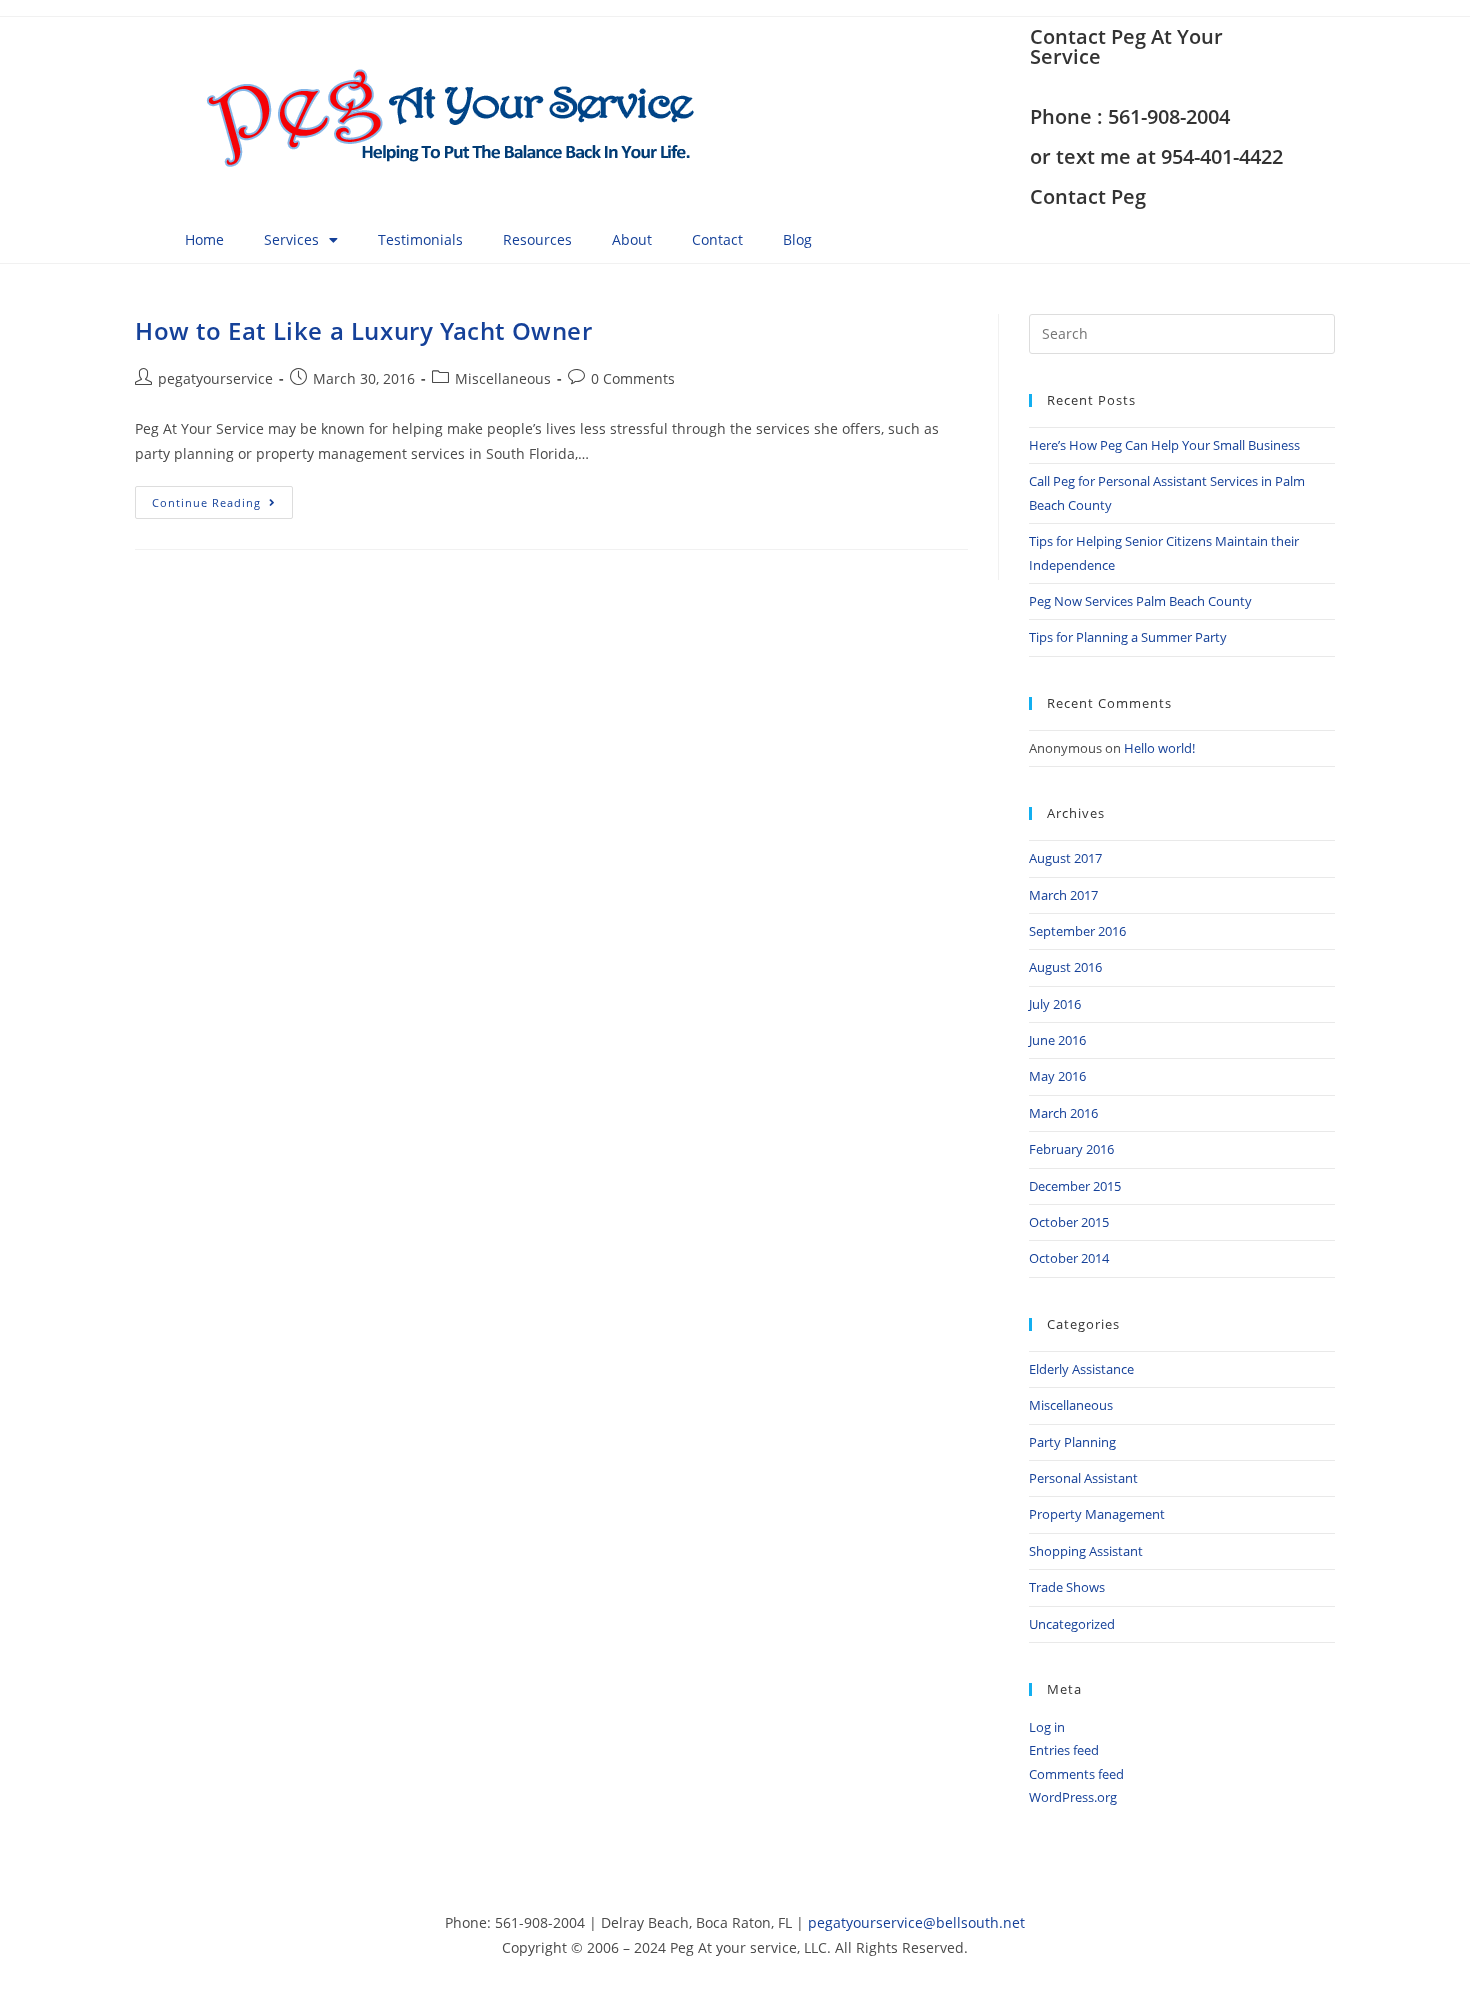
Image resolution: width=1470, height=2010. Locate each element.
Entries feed (1064, 1750)
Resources (537, 239)
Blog (797, 239)
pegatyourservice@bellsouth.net (916, 1922)
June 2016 (1057, 1040)
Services (291, 239)
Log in (1047, 1727)
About (632, 239)
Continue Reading (222, 498)
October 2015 (1069, 1222)
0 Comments (633, 378)
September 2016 (1077, 931)
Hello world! (1159, 748)
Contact (717, 239)
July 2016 (1055, 1004)
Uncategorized (1072, 1624)
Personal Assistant (1083, 1478)
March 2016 (1063, 1113)
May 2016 (1057, 1076)
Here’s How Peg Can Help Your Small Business (1164, 445)
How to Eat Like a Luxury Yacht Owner (364, 330)
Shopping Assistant (1086, 1551)
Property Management (1097, 1514)
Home (204, 239)
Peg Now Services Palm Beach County (1140, 601)
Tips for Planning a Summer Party (1128, 637)
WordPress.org (1073, 1797)
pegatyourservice (215, 378)
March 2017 (1063, 895)
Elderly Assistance (1081, 1369)
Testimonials (420, 239)
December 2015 (1075, 1186)
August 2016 (1065, 967)
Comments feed (1076, 1774)
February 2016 (1071, 1149)
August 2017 (1065, 858)
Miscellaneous (503, 378)
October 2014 (1069, 1258)
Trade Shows (1067, 1587)
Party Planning (1072, 1442)
